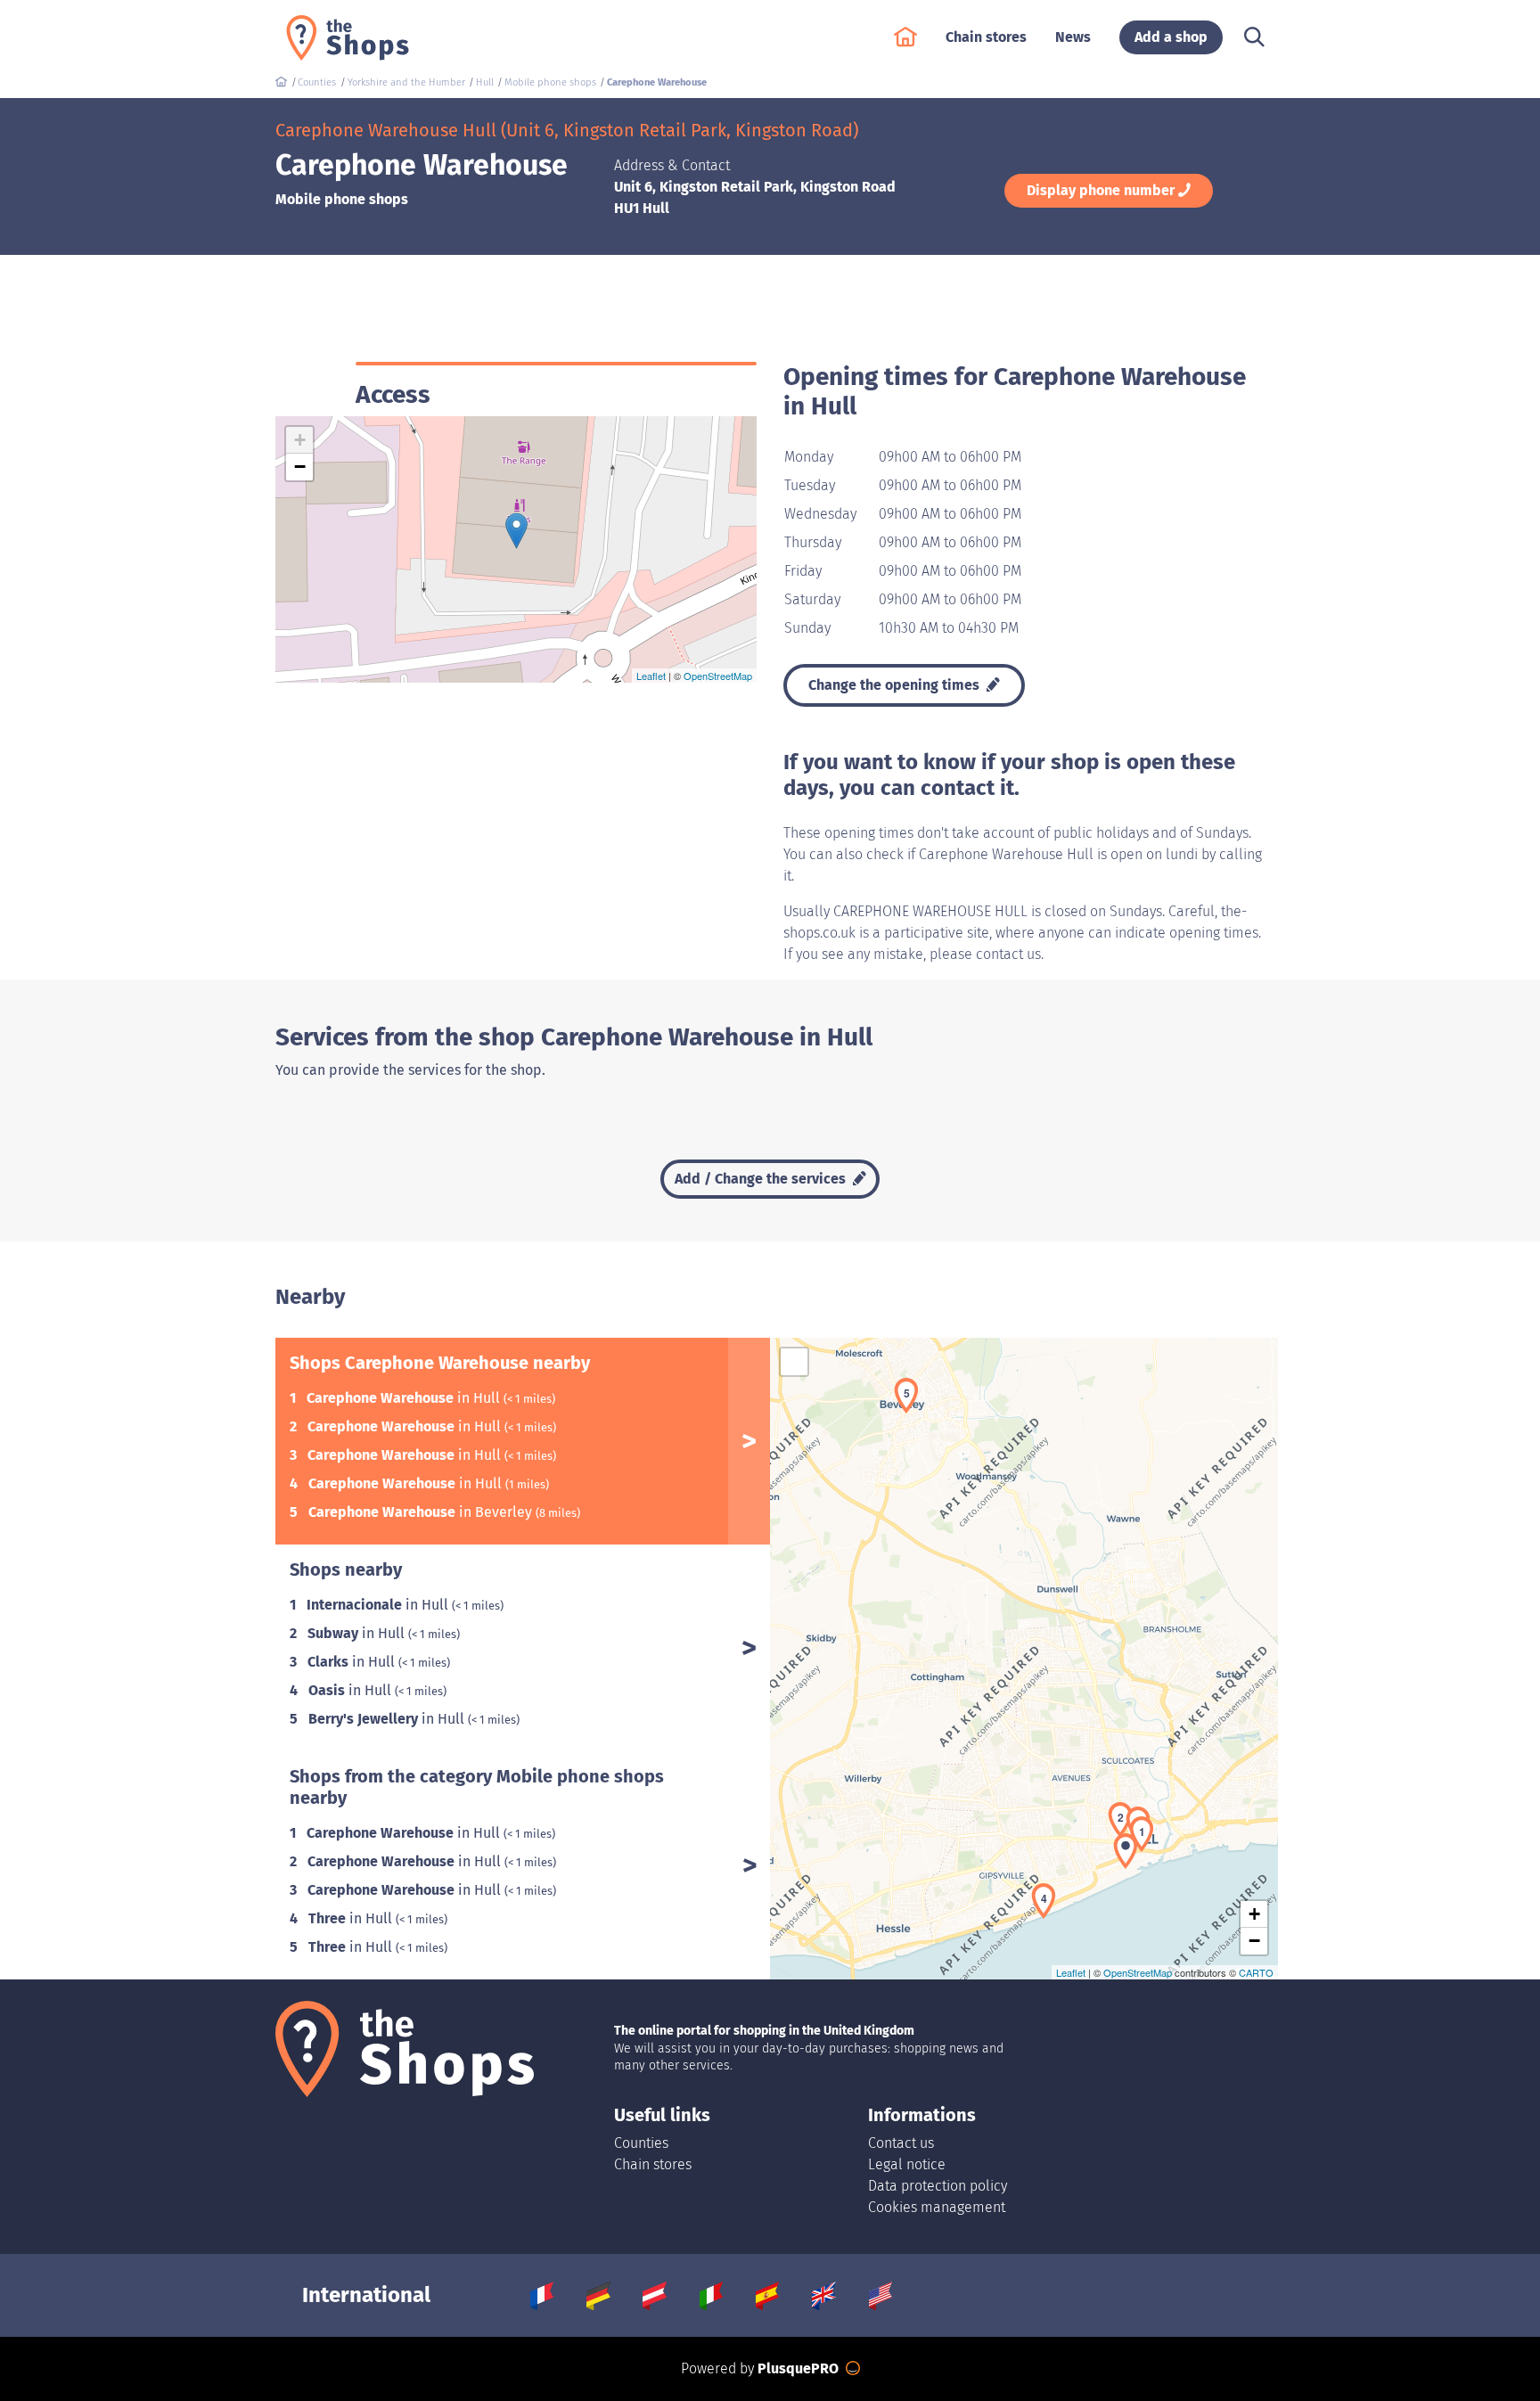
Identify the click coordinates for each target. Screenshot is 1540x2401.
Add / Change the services (762, 1179)
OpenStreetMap (718, 676)
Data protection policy (938, 2186)
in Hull (405, 1398)
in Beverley (422, 1512)
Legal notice (907, 2164)
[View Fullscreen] (794, 1362)
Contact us (901, 2143)
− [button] (300, 467)
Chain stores (653, 2164)
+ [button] (300, 440)
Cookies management (937, 2207)
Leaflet (651, 676)
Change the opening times (896, 685)
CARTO (1256, 1972)
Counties (641, 2143)
